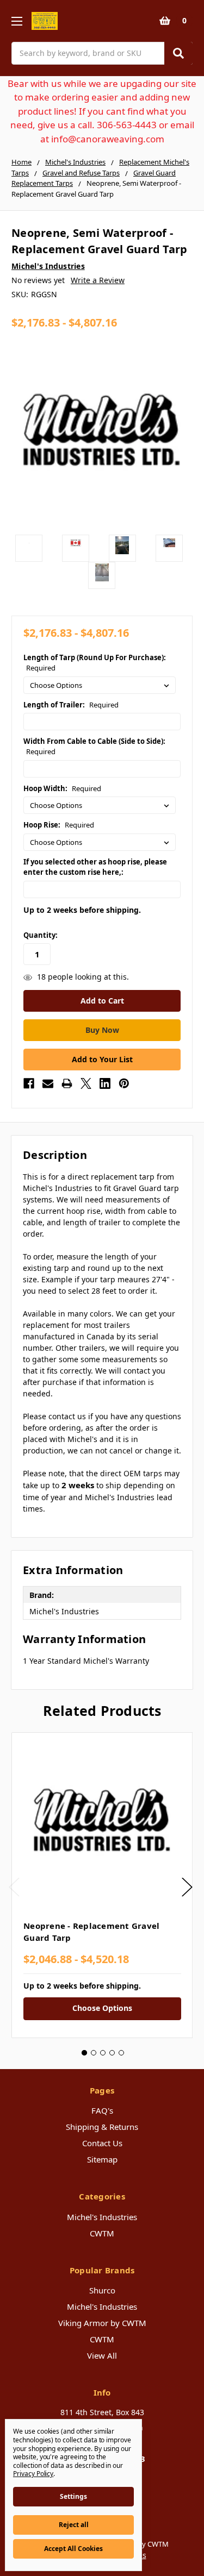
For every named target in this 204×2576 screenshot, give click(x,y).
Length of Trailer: (71, 705)
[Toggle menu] (17, 21)
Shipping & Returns (102, 2127)
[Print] (67, 1083)
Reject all (74, 2525)
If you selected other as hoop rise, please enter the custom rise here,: (95, 867)
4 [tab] (112, 2053)
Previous (14, 1887)
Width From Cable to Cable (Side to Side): (94, 747)
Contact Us (102, 2143)
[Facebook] (29, 1083)
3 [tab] (103, 2053)
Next (187, 1887)
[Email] (48, 1083)
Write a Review (98, 280)
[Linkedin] (105, 1083)
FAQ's (102, 2110)
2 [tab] (94, 2053)
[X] (86, 1083)
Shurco (102, 2290)
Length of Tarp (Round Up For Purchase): (95, 663)
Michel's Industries (102, 2217)
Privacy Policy (33, 2474)
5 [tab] (121, 2053)
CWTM (102, 2233)
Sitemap (102, 2159)
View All (102, 2355)
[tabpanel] (102, 1885)
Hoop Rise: (59, 825)
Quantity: (41, 935)
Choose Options (102, 2008)
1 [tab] (84, 2053)
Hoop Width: (62, 788)
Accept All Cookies (73, 2549)
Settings (73, 2496)
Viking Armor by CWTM (102, 2323)
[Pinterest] (124, 1083)
